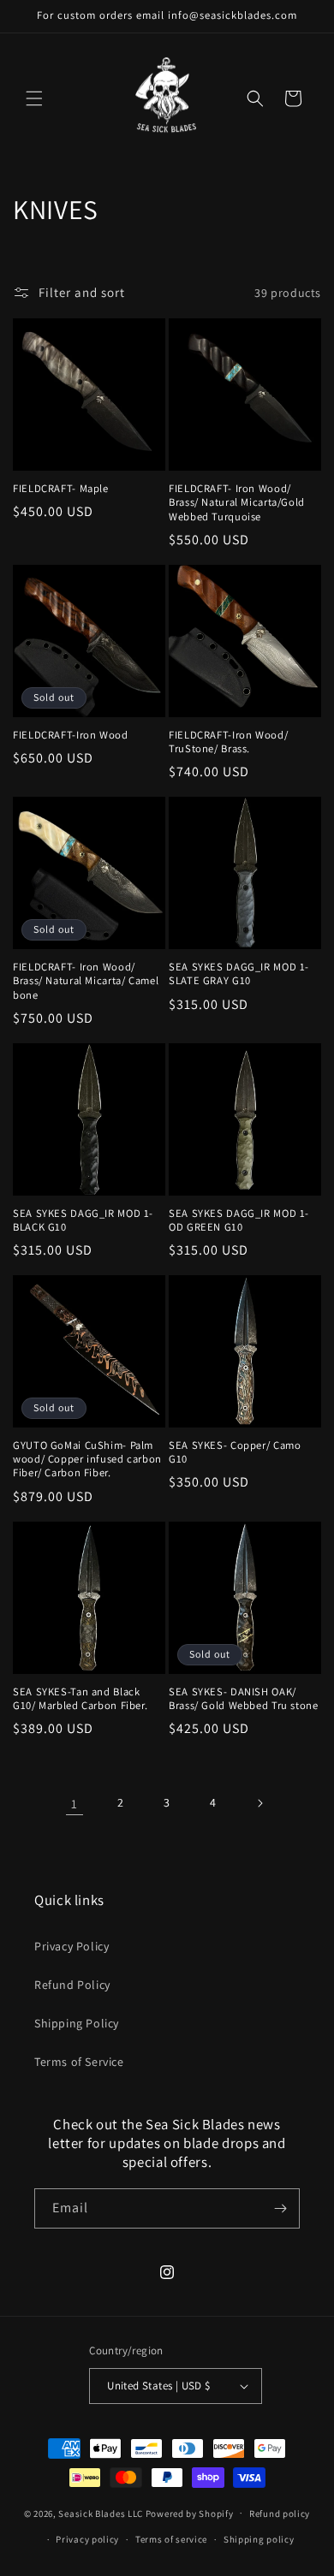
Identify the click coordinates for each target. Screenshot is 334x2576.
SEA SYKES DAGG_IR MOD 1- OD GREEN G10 (239, 1220)
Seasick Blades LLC (101, 2513)
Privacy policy (87, 2539)
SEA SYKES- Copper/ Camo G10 (235, 1452)
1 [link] (75, 1804)
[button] (34, 98)
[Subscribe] (280, 2208)
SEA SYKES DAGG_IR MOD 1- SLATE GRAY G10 (239, 974)
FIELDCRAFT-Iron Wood (71, 735)
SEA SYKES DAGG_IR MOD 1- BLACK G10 (83, 1220)
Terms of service (171, 2539)
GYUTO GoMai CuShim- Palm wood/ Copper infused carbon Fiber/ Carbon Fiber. (87, 1459)
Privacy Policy (72, 1946)
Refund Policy (72, 1985)
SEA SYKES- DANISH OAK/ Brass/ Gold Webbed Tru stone (244, 1699)
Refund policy (280, 2514)
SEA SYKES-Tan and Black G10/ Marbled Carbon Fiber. (80, 1699)
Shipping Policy (77, 2023)
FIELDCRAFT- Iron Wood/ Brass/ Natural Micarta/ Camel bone (86, 981)
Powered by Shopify (190, 2513)
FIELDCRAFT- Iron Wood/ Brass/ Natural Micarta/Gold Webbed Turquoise (237, 502)
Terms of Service (79, 2062)
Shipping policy (259, 2539)
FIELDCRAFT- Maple (61, 489)
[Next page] (259, 1803)
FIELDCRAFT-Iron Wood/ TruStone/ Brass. (228, 742)
